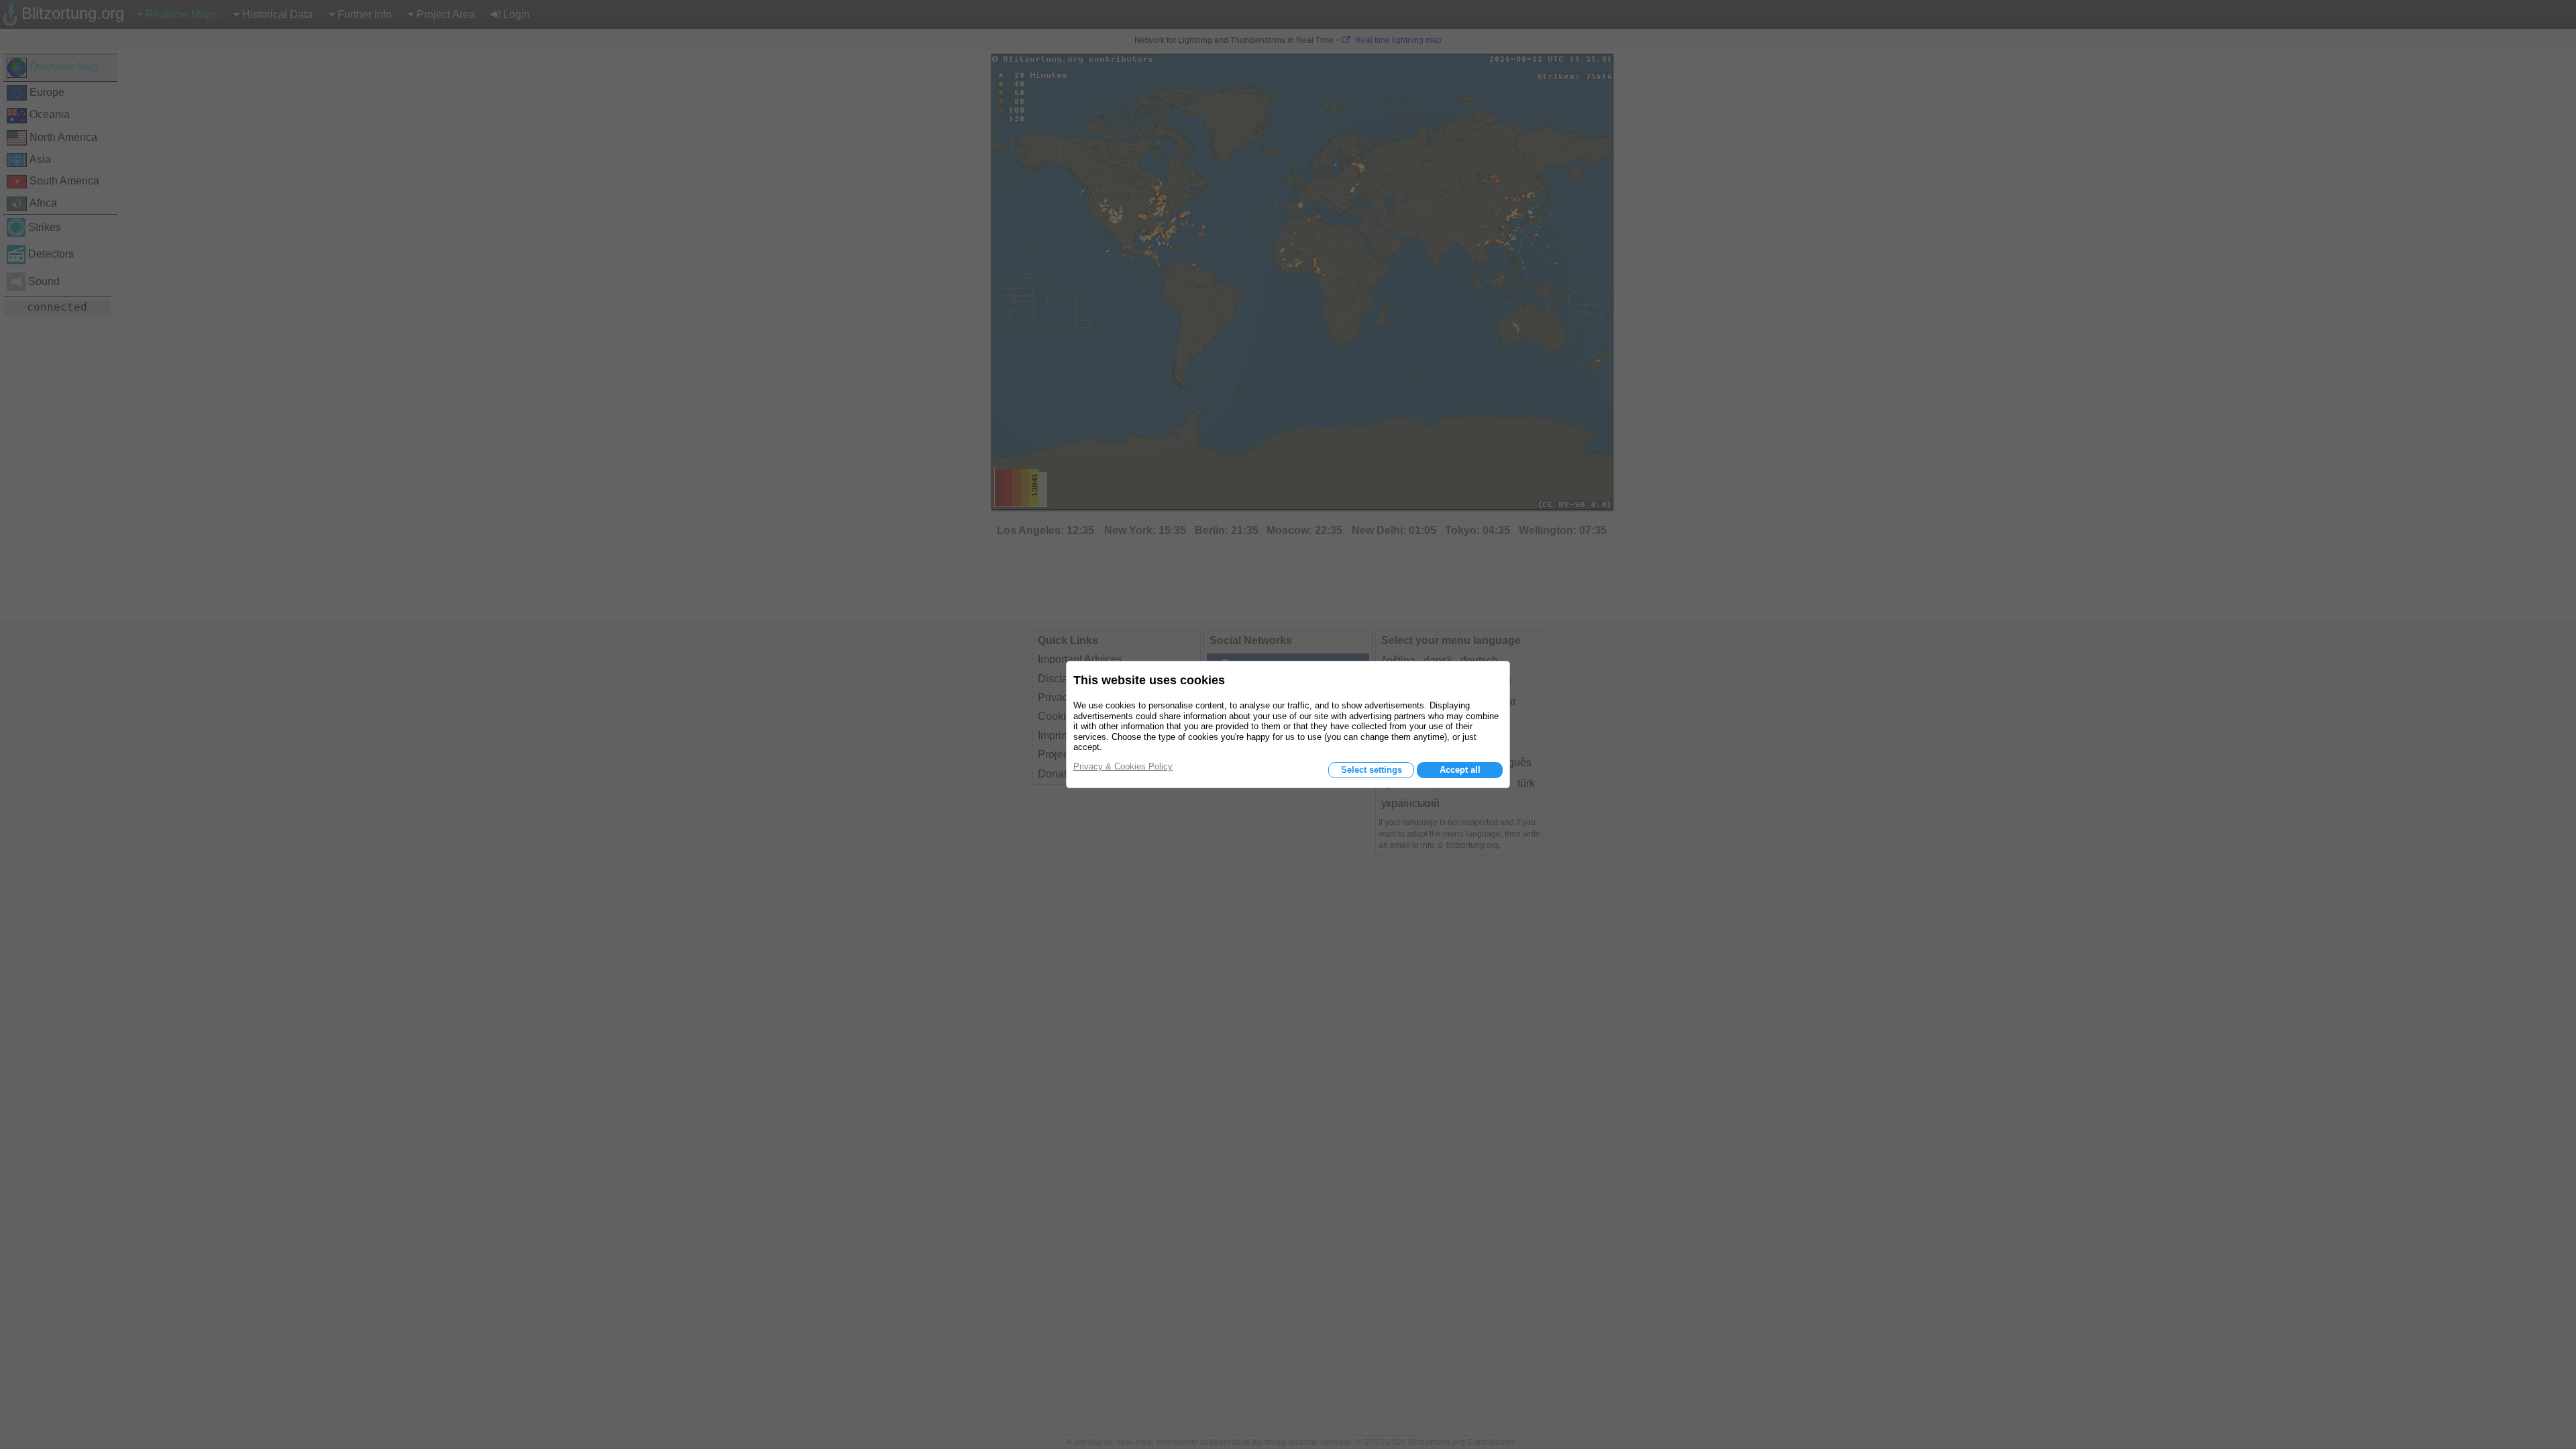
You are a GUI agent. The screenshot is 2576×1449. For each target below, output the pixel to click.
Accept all (1460, 770)
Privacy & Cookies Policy (1123, 766)
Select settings (1372, 770)
